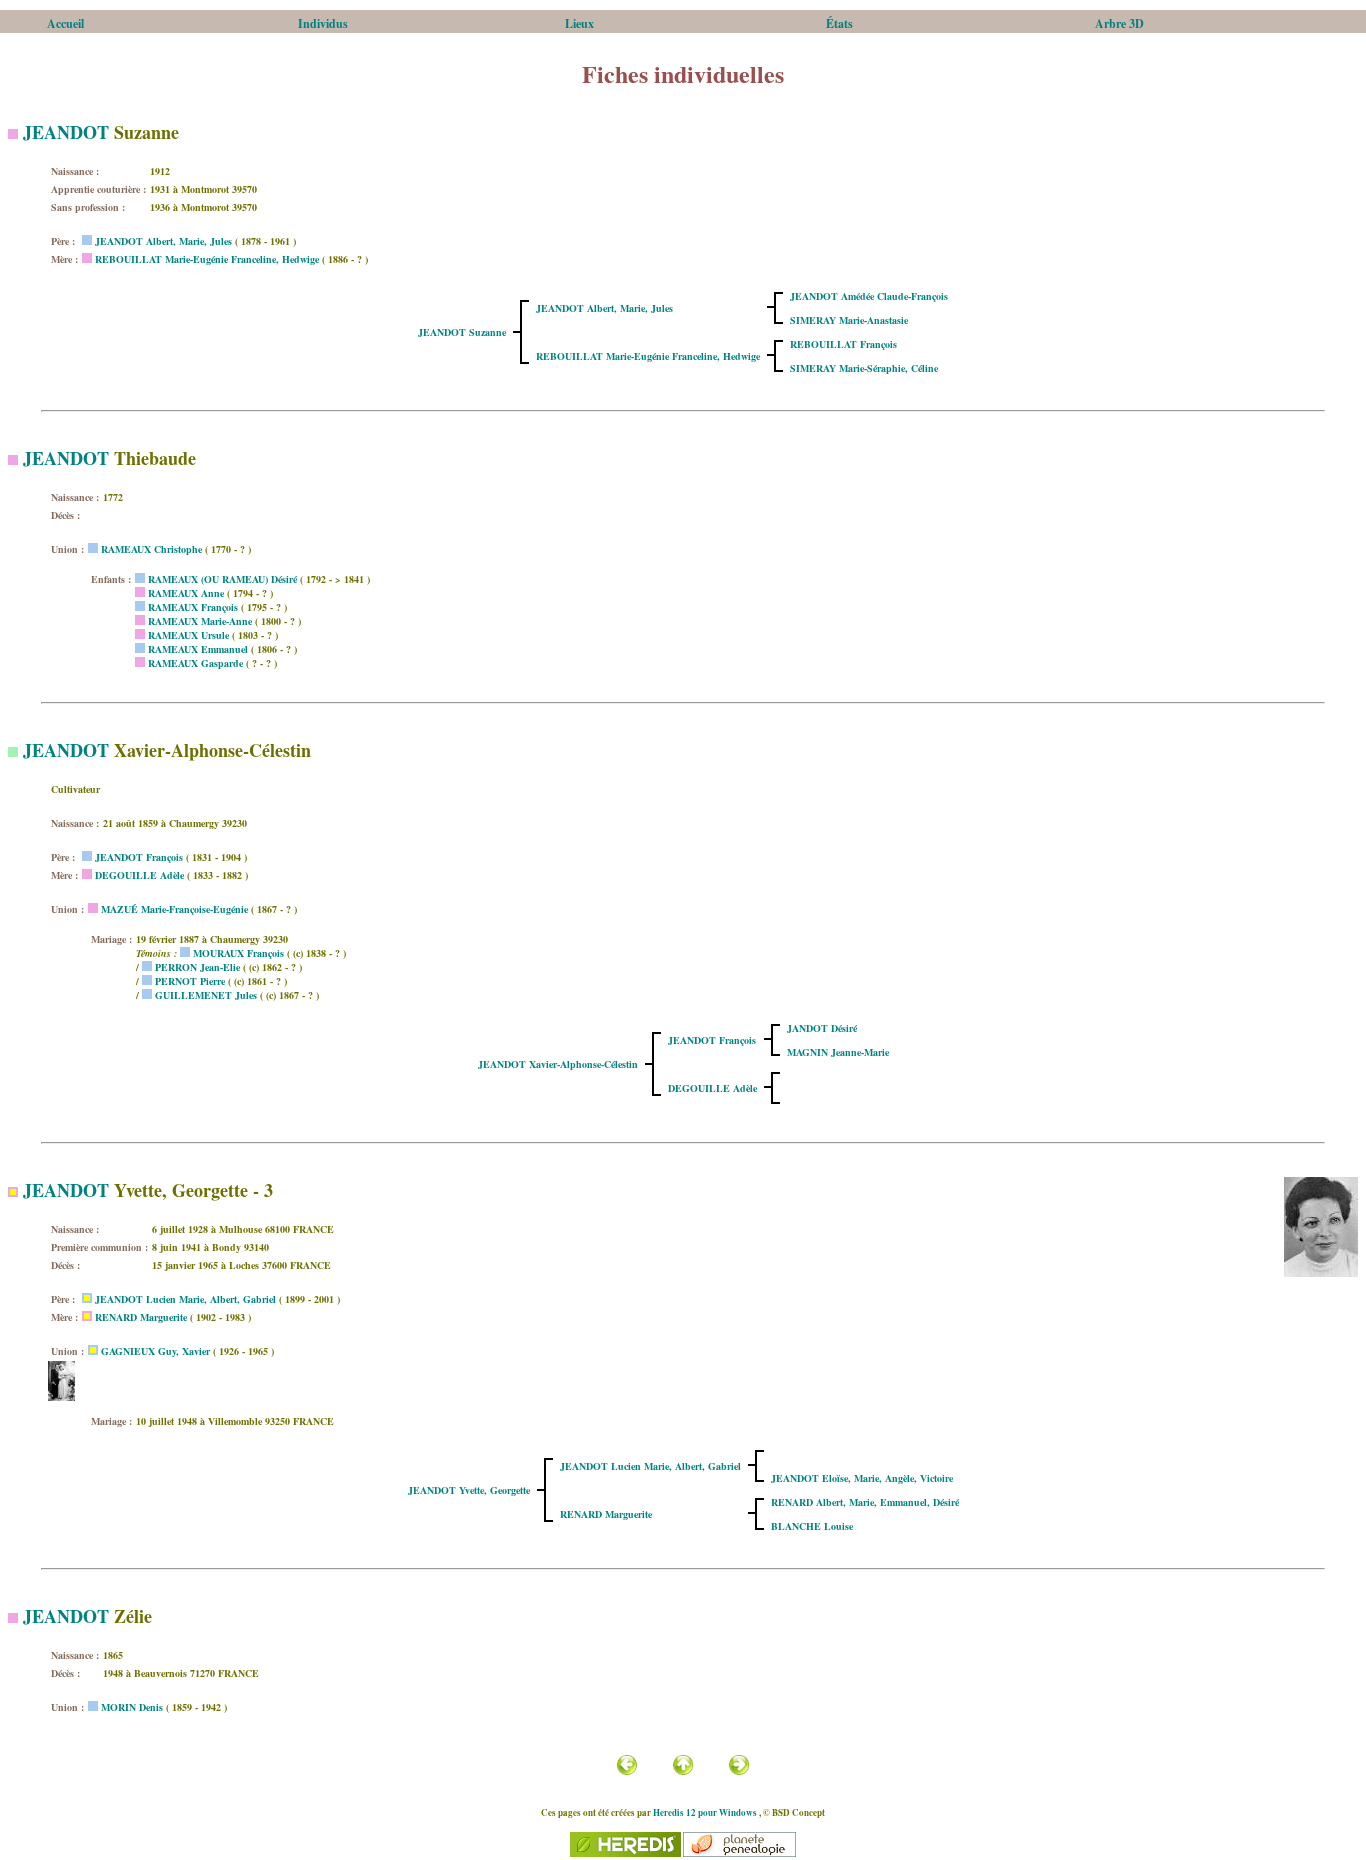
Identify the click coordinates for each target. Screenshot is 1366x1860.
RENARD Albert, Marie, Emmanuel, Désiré (865, 1502)
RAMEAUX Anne (186, 593)
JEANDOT (66, 132)
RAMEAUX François (193, 607)
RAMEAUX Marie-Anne (200, 621)
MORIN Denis (132, 1707)
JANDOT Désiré (822, 1028)
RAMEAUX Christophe (151, 549)
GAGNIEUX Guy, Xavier (155, 1351)
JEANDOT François (139, 857)
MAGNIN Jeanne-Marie (838, 1052)
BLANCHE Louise (812, 1526)
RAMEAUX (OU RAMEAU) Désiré (222, 579)
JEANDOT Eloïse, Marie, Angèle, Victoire (862, 1478)
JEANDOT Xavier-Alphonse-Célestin (558, 1064)
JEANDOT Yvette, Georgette (469, 1490)
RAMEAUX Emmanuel (198, 649)
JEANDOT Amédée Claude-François (869, 296)
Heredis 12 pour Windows (705, 1812)
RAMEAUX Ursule (188, 635)
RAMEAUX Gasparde (195, 663)
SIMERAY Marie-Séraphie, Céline (864, 368)
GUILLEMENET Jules (206, 995)
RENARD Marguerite (141, 1317)
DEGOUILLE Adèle (139, 875)
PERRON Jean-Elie (197, 967)
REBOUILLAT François (843, 344)
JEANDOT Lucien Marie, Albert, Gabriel (185, 1299)
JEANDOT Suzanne (462, 332)
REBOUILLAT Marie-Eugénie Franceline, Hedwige (207, 259)
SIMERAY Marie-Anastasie (849, 320)
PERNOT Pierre (190, 981)
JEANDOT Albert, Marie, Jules (163, 241)
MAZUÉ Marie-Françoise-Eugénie (174, 909)
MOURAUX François (238, 953)
